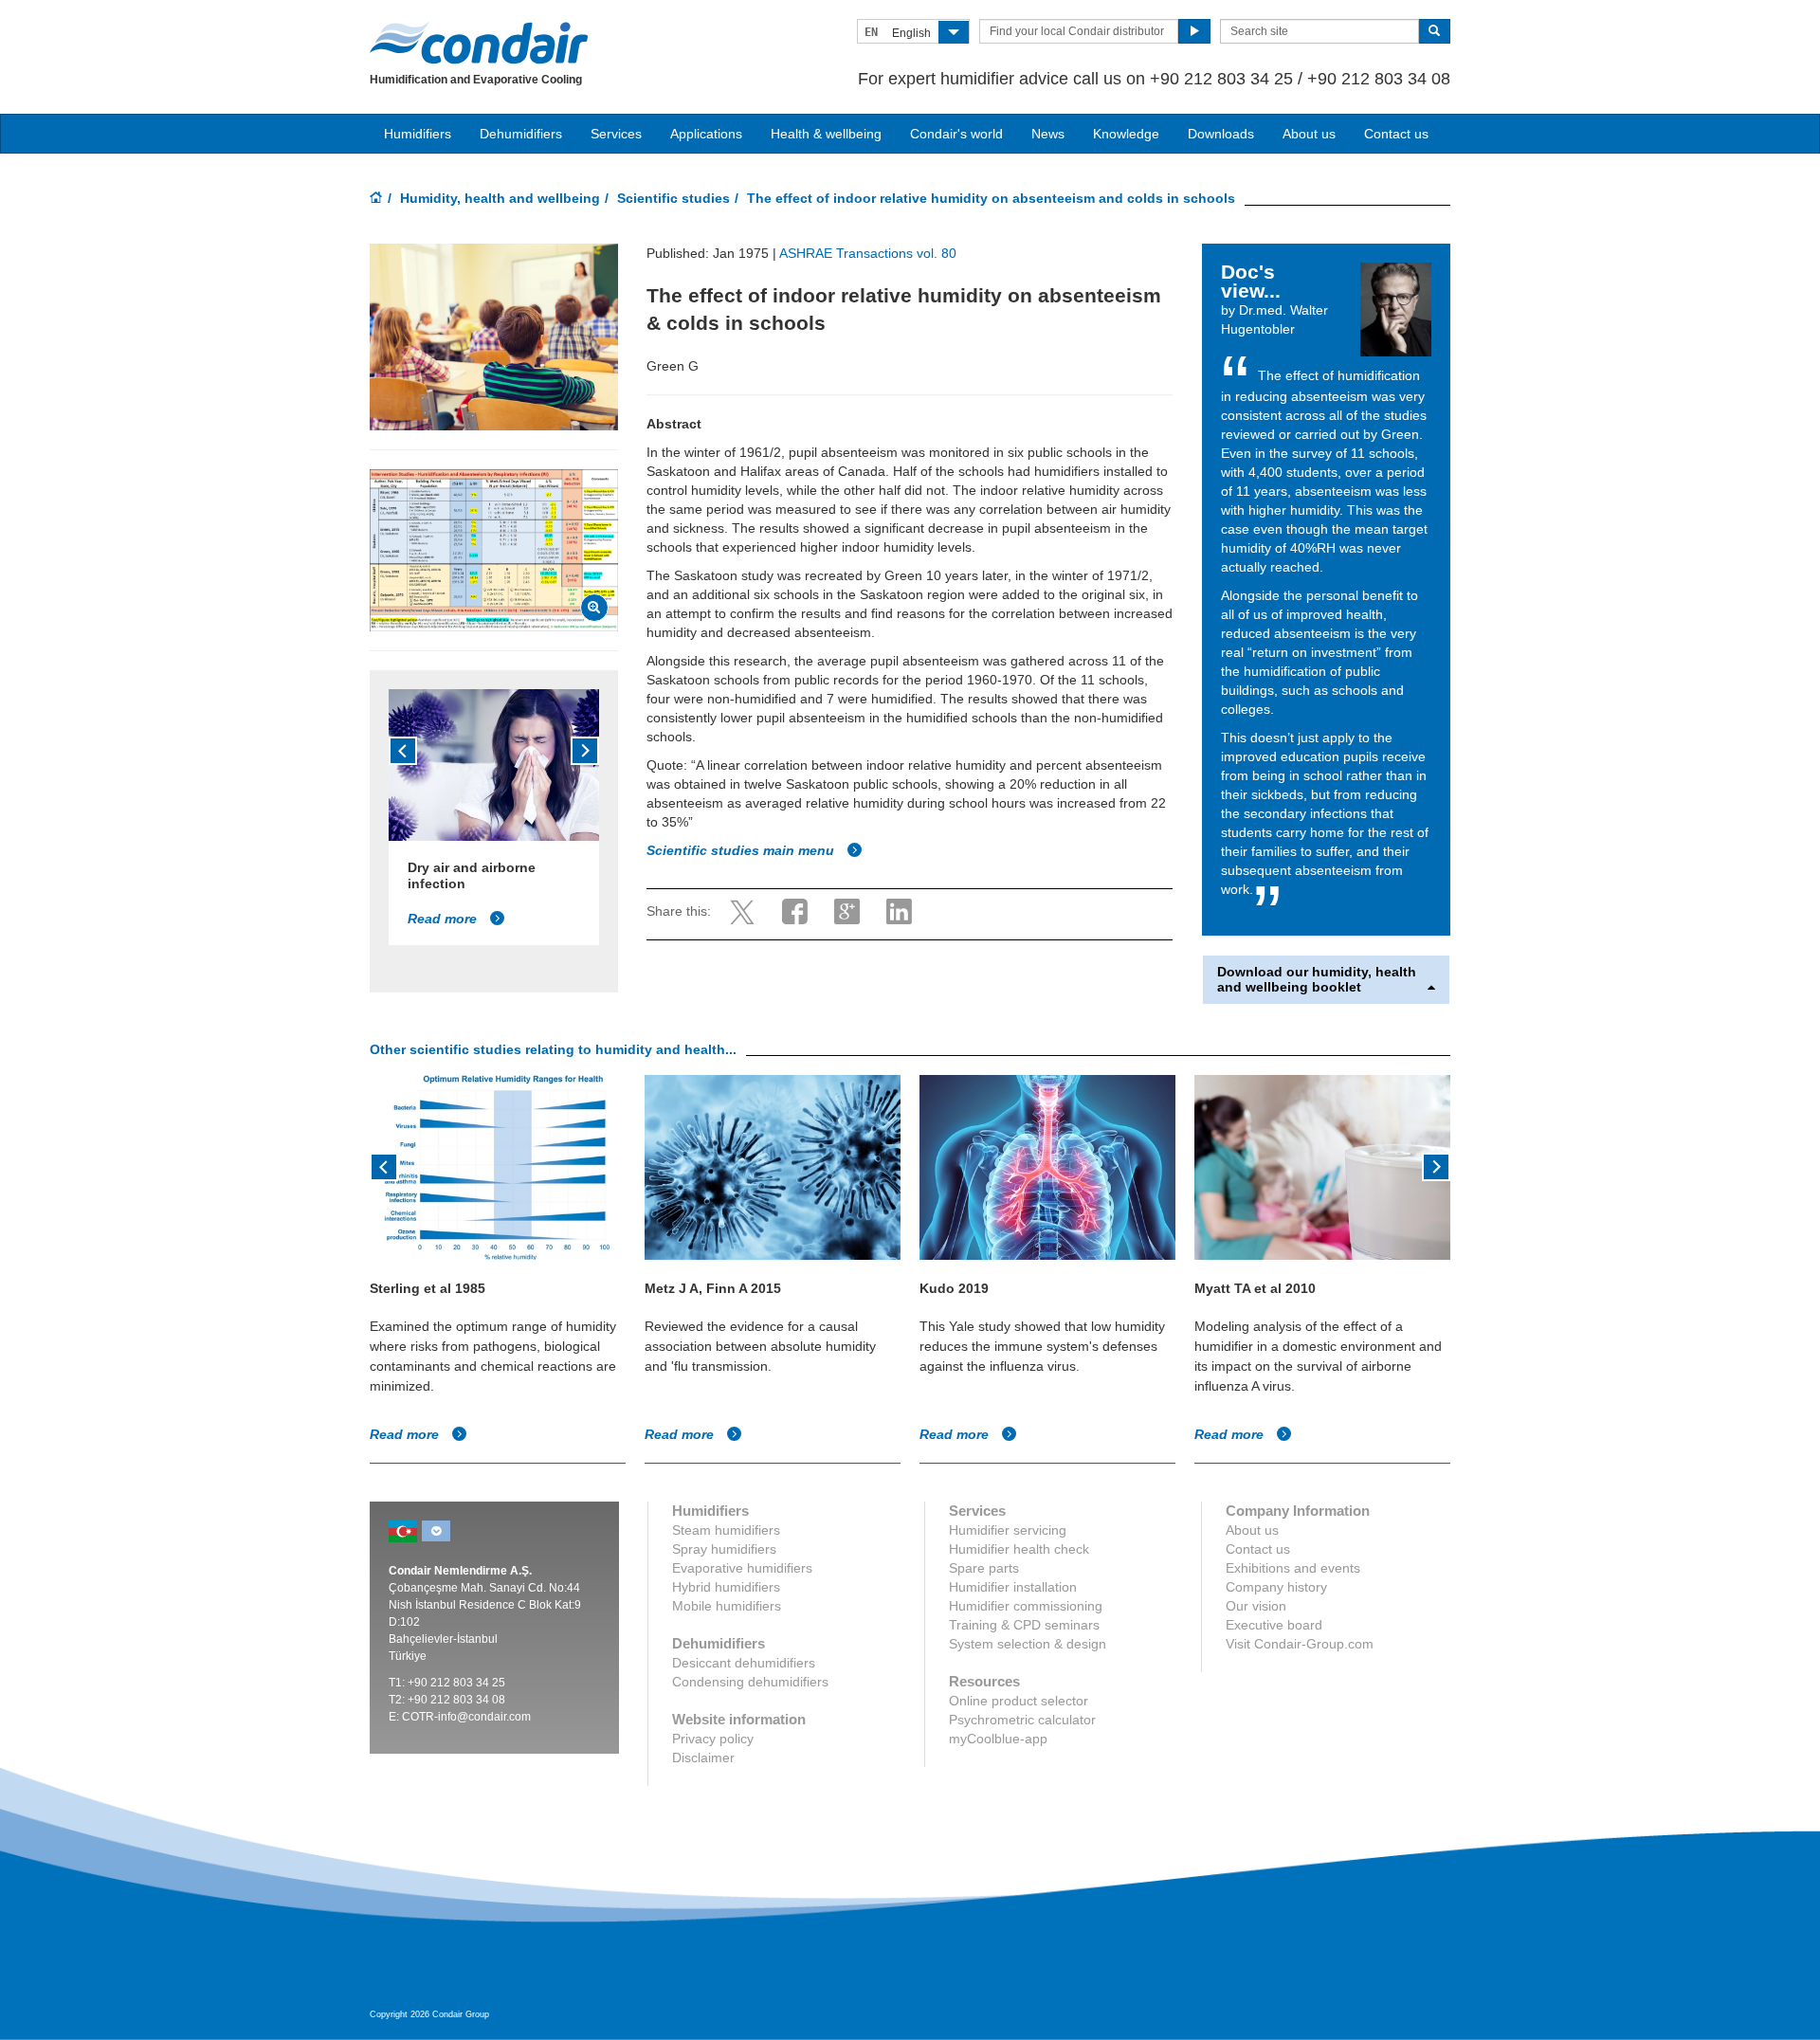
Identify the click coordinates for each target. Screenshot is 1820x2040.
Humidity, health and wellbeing (500, 198)
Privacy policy (713, 1739)
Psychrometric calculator (1022, 1720)
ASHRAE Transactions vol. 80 (868, 253)
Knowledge (1126, 134)
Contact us (1396, 134)
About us (1309, 134)
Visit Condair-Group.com (1300, 1644)
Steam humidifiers (726, 1530)
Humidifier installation (1013, 1587)
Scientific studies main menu (742, 850)
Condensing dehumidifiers (750, 1682)
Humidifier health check (1019, 1549)
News (1048, 134)
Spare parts (984, 1568)
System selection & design (1028, 1644)
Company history (1276, 1587)
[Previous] (403, 751)
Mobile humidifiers (727, 1606)
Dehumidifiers (521, 134)
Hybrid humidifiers (726, 1587)
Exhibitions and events (1293, 1568)
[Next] (585, 751)
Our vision (1256, 1606)
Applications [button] (706, 134)
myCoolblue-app (998, 1739)
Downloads (1221, 134)
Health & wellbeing (826, 134)
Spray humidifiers (724, 1549)
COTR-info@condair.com (466, 1717)
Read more (444, 919)
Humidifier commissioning (1026, 1606)
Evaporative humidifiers (742, 1568)
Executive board (1274, 1625)
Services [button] (616, 134)
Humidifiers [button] (418, 134)
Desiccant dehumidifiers (744, 1663)
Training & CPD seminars (1024, 1625)
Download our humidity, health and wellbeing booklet (1317, 979)
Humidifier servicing (1008, 1530)
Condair (479, 43)
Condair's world (956, 134)
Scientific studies (673, 198)
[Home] (376, 199)
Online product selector (1019, 1701)
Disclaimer (703, 1758)
